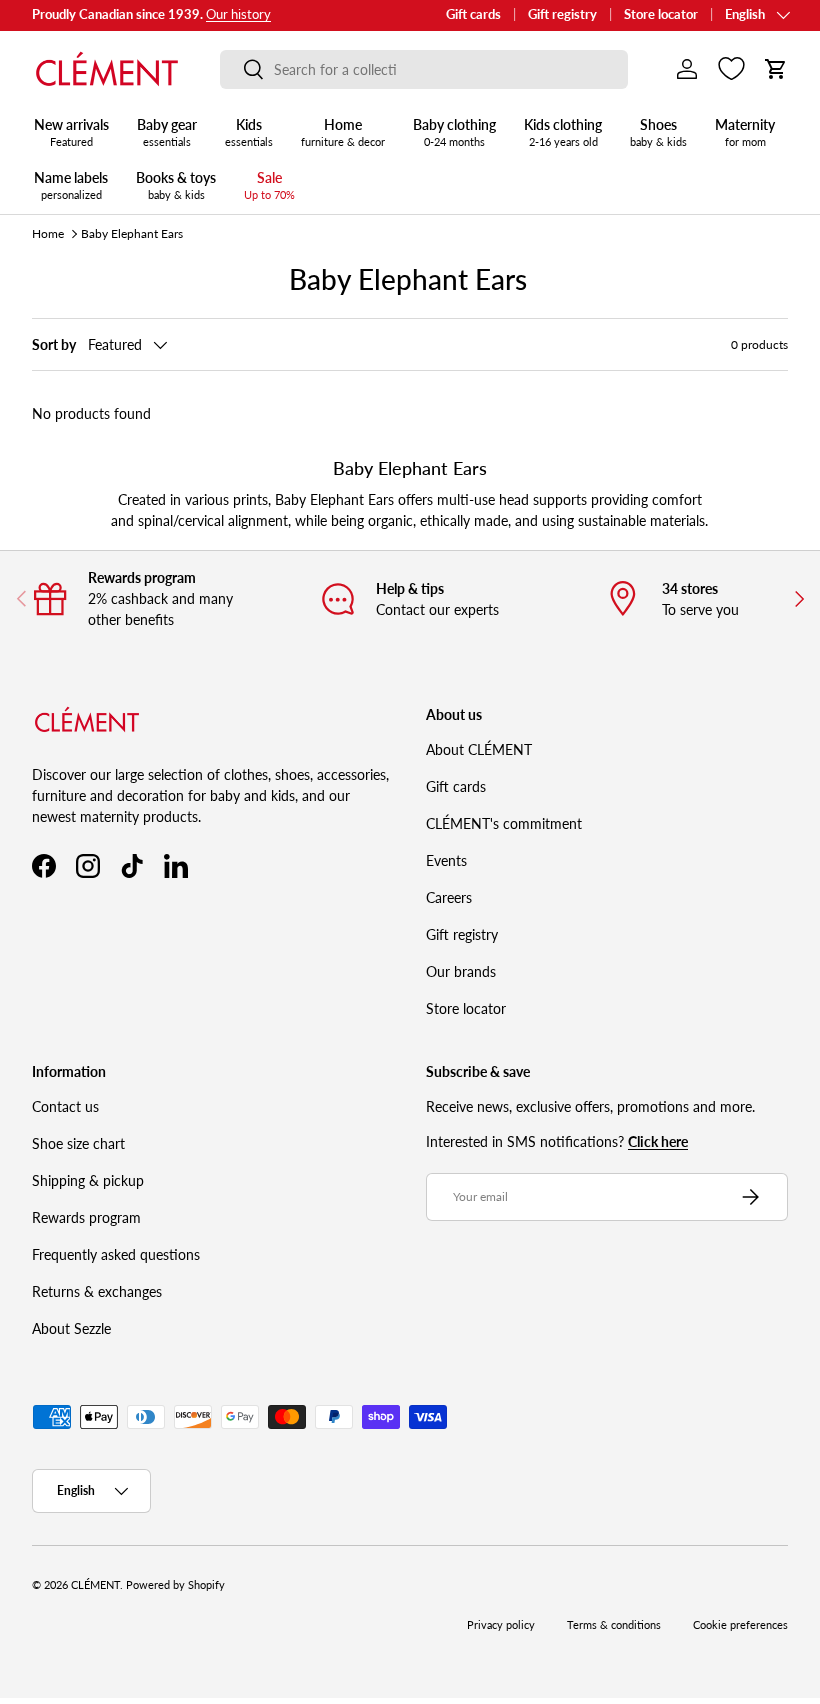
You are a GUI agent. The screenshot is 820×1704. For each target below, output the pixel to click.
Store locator (661, 14)
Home (48, 233)
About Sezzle (71, 1328)
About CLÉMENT (479, 749)
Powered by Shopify (175, 1585)
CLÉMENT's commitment (504, 823)
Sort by (54, 344)
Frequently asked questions (116, 1254)
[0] (731, 69)
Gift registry (562, 14)
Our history (238, 14)
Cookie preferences (740, 1625)
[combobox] (424, 69)
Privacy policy (501, 1625)
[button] (776, 69)
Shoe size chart (78, 1143)
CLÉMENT (95, 1585)
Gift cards (473, 14)
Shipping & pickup (88, 1180)
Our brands (461, 971)
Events (446, 860)
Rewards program (86, 1217)
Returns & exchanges (97, 1291)
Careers (449, 897)
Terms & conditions (614, 1625)
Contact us (65, 1106)
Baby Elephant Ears (132, 233)
